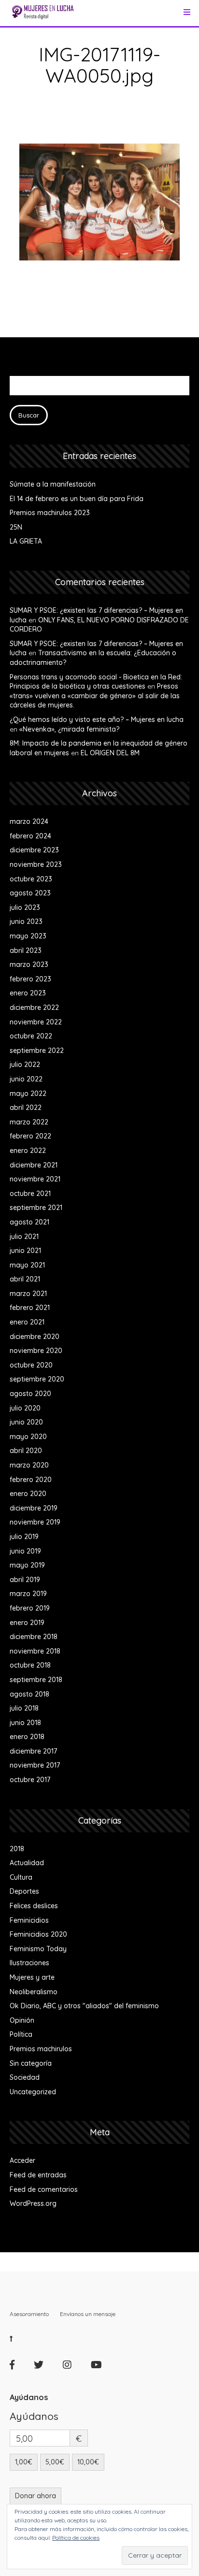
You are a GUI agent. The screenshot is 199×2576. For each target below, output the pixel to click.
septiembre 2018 (36, 1680)
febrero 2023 (30, 979)
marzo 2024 (29, 821)
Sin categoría (31, 2063)
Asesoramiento (29, 2314)
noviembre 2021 (35, 1179)
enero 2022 (28, 1151)
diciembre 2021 (34, 1165)
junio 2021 (25, 1251)
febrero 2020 (31, 1480)
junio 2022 (26, 1079)
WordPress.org (33, 2203)
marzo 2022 (29, 1122)
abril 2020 (26, 1451)
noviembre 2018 (35, 1651)
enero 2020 (28, 1494)
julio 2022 (25, 1065)
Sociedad (25, 2077)
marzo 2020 (29, 1465)
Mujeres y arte (32, 1977)
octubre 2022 (31, 1036)
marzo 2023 (29, 964)
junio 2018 (25, 1723)
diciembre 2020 (35, 1337)
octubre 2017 (30, 1780)
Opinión (22, 2020)
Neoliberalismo (34, 1992)
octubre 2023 (31, 879)
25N (16, 527)
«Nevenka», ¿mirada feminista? (69, 729)
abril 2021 (25, 1279)
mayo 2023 (28, 936)
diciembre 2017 (33, 1751)
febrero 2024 (30, 836)
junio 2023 (26, 921)
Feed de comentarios (44, 2189)
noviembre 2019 (35, 1522)
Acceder (22, 2160)
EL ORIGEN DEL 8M (110, 753)
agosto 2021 (29, 1222)
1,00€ (24, 2462)
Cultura (21, 1877)
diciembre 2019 (34, 1508)
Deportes (24, 1891)
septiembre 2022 (37, 1051)
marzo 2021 (28, 1294)
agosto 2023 (30, 893)
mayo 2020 (28, 1437)
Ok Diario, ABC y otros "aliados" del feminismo (84, 2006)
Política (21, 2034)
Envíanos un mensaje (88, 2314)
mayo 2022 (28, 1094)
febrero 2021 (30, 1308)
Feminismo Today (38, 1949)
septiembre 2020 (37, 1379)
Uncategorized (33, 2092)
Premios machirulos (41, 2049)
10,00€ (88, 2462)
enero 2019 (27, 1623)
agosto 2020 (30, 1394)
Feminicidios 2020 (38, 1934)
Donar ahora (36, 2496)
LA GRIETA (26, 541)
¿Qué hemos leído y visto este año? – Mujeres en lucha (97, 720)
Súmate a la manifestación (53, 484)
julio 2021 (24, 1237)
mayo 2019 (27, 1565)
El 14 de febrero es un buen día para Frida (77, 499)
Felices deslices (34, 1906)
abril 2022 (26, 1108)
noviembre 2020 (36, 1351)
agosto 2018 (29, 1694)
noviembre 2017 (35, 1765)
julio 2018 (24, 1708)
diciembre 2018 (34, 1637)
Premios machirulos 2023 (50, 513)
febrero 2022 (30, 1136)
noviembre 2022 (36, 1022)
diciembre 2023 (34, 850)
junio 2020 (26, 1422)
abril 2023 (26, 950)
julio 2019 (24, 1537)
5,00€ (55, 2462)
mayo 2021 (27, 1265)
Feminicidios (29, 1920)
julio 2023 (25, 907)
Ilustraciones (29, 1963)
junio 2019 (25, 1551)
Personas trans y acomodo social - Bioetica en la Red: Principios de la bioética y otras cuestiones (96, 682)
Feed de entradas (38, 2175)
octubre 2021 (30, 1194)
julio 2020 (25, 1408)
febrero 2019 (30, 1608)
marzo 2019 (28, 1594)
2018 (17, 1849)
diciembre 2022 (34, 1007)
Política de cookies (76, 2538)
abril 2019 (25, 1580)
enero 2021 (27, 1322)
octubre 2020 (31, 1365)
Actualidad (27, 1863)
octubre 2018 (30, 1665)
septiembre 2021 (36, 1208)
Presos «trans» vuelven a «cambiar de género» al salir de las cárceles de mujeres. (95, 696)
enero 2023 (28, 993)
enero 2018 (27, 1737)
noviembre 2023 (36, 864)
